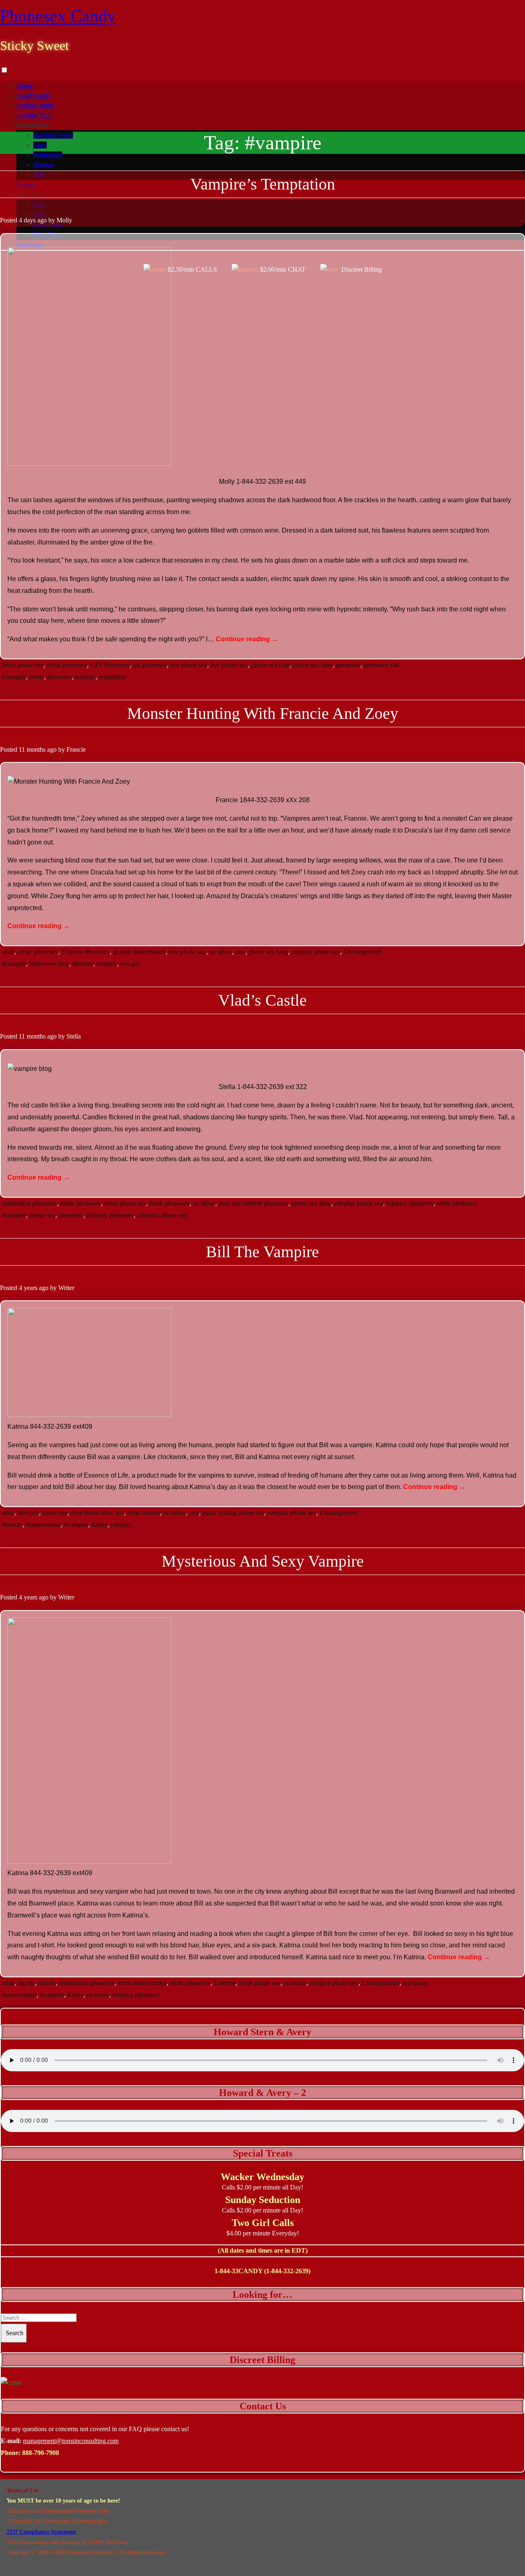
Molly (64, 220)
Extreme (225, 1983)
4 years (28, 1288)
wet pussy (416, 1983)
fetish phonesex (67, 665)
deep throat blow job (97, 1513)
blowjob (28, 1513)
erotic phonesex (38, 952)
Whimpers (48, 155)
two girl (130, 964)
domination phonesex (29, 1203)
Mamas (43, 165)
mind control (144, 1513)
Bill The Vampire (262, 1252)
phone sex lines (313, 665)
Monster (83, 964)
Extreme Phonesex (86, 952)
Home (25, 86)
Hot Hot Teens (53, 135)
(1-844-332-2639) (287, 2271)
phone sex (42, 1215)
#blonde (12, 1525)
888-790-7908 (41, 2453)
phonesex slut (381, 665)
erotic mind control (142, 1983)
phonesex (348, 665)
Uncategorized (362, 952)
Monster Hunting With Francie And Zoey (263, 713)
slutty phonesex (457, 1203)
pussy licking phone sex (233, 1513)
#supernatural (43, 1525)
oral (240, 952)
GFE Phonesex (110, 665)
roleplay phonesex (410, 1203)
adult (8, 952)
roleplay (85, 677)
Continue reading (247, 639)
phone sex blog (268, 952)
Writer (66, 1288)
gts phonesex (150, 665)
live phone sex (188, 665)
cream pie (55, 1513)
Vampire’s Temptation (263, 184)
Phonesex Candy (58, 16)
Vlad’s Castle (262, 1000)
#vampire (14, 677)
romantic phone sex (162, 1215)
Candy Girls (33, 95)
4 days (27, 220)
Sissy (40, 145)
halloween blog (49, 964)
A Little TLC (35, 115)
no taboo (221, 952)
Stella (74, 1036)
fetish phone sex (23, 665)
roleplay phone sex (316, 952)
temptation (112, 677)
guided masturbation (139, 952)
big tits (26, 1983)
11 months (32, 749)
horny (37, 677)
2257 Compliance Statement (41, 2532)
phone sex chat (270, 665)
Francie (76, 749)
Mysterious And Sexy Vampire (263, 1561)
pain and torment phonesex (253, 1203)
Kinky (99, 1525)
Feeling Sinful (35, 105)
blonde (47, 1983)
